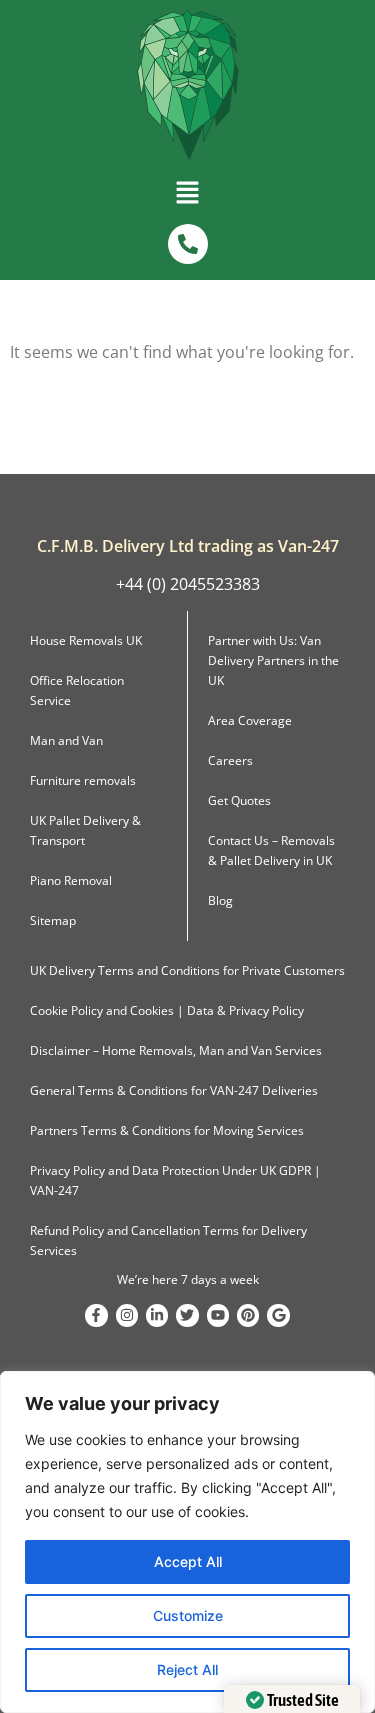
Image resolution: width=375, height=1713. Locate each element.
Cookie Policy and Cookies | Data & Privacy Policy (167, 1010)
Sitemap (53, 920)
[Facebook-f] (96, 1315)
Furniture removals (83, 780)
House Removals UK (86, 640)
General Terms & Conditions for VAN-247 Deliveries (174, 1090)
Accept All (188, 1561)
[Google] (278, 1315)
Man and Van (66, 740)
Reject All (187, 1669)
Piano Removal (71, 880)
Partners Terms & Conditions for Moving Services (167, 1130)
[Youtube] (218, 1315)
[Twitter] (187, 1315)
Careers (230, 760)
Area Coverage (250, 720)
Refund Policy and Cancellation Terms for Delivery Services (168, 1240)
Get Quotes (239, 800)
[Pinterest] (248, 1315)
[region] (187, 1542)
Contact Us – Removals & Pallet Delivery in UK (271, 850)
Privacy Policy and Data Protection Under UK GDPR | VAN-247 (175, 1180)
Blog (220, 900)
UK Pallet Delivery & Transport (85, 830)
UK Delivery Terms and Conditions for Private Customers (187, 970)
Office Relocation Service (77, 690)
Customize (188, 1615)
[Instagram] (127, 1315)
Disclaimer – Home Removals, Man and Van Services (176, 1050)
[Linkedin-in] (157, 1315)
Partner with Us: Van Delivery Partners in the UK (273, 660)
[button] (187, 197)
